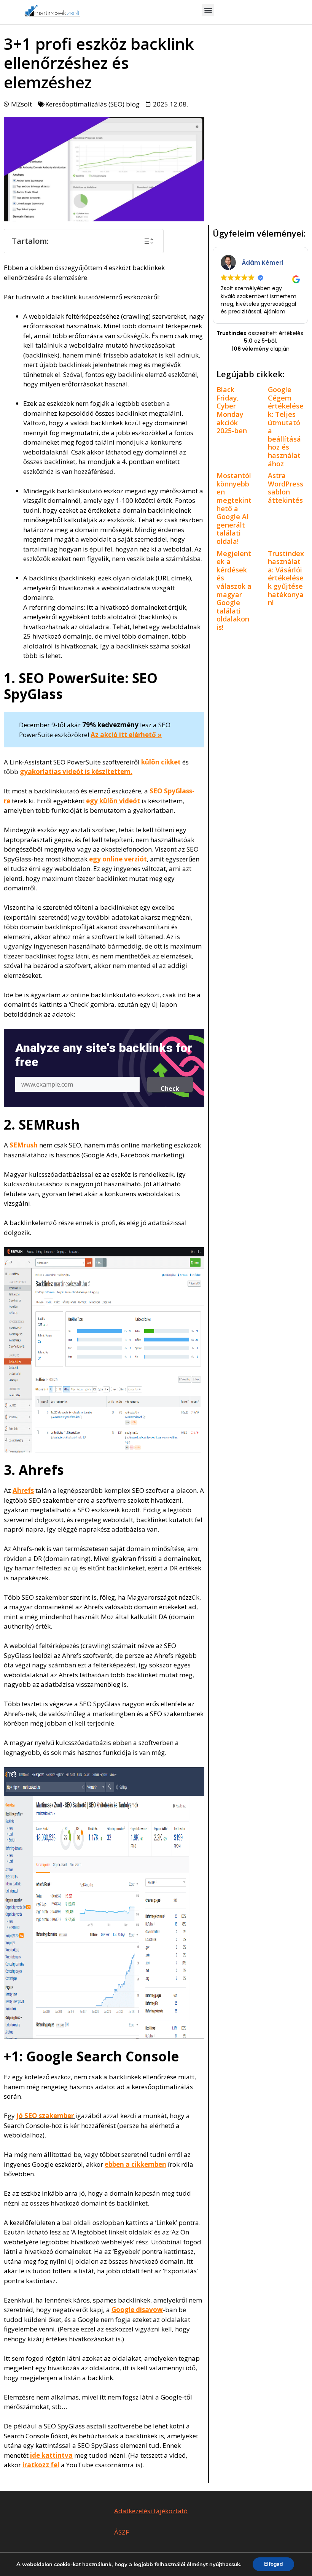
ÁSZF (122, 2532)
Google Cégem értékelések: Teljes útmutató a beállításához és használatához (286, 426)
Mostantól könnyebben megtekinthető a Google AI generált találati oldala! (234, 508)
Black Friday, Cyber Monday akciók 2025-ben (232, 410)
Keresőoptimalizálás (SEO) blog (92, 104)
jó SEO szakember (45, 2116)
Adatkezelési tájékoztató (151, 2511)
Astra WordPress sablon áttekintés (286, 488)
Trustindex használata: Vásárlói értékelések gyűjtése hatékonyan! (286, 578)
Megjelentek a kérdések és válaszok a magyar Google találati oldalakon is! (234, 590)
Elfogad (273, 2564)
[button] (208, 10)
